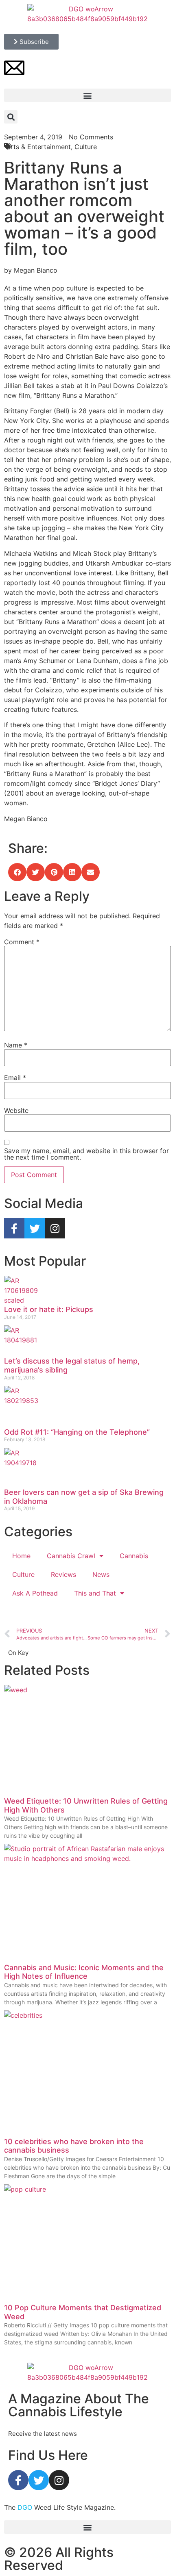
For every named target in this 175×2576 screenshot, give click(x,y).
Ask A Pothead (35, 1593)
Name (16, 1045)
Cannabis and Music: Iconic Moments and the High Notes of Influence (84, 1972)
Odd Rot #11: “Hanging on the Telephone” (77, 1432)
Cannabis (134, 1556)
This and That (95, 1593)
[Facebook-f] (14, 1228)
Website (16, 1110)
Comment (22, 942)
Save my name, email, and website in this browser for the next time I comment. (86, 1154)
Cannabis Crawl (71, 1556)
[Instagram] (55, 1228)
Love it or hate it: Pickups (49, 1309)
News (101, 1574)
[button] (87, 95)
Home (21, 1556)
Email (15, 1078)
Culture (23, 1574)
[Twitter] (35, 1228)
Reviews (63, 1574)
